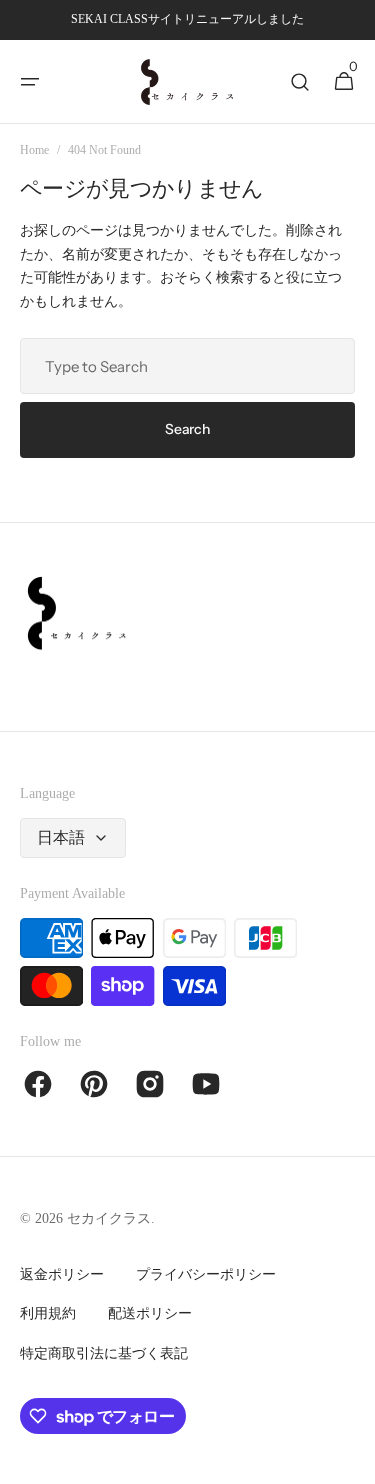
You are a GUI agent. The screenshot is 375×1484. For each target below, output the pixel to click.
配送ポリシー (150, 1313)
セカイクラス (109, 1218)
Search (187, 429)
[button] (30, 82)
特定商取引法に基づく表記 (104, 1353)
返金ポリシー (62, 1274)
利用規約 (48, 1313)
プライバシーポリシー (206, 1274)
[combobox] (187, 366)
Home (34, 150)
